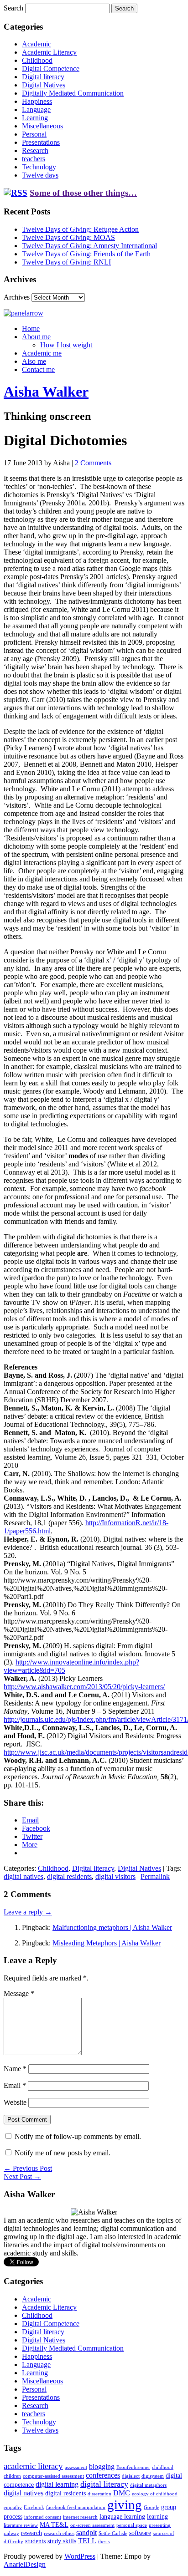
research (31, 2533)
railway (11, 2533)
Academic (37, 44)
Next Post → (22, 2176)
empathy (13, 2507)
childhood (163, 2467)
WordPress (80, 2556)
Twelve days (40, 175)
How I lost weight (66, 345)
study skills (62, 2541)
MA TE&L (54, 2525)
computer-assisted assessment (53, 2476)
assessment (76, 2467)
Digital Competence (51, 69)
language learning (122, 2517)
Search (13, 8)
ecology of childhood (155, 2494)
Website (15, 2102)
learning (157, 2517)
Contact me (38, 369)
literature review (21, 2525)
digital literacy (104, 2484)
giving (125, 2505)
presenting (160, 2525)
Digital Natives (44, 85)
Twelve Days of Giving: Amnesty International (89, 246)
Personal (34, 134)
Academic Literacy (49, 52)
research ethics (59, 2533)
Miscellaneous (42, 126)
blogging (102, 2467)
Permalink (155, 1876)
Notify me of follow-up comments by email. (78, 2136)
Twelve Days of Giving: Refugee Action (80, 229)
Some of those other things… (83, 193)
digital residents (69, 1876)
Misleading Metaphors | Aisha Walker (107, 1943)
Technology (39, 167)
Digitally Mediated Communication (73, 93)
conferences (103, 2475)
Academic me (42, 353)
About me (36, 337)
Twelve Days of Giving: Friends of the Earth (86, 254)
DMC (122, 2493)
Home (31, 328)
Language (36, 109)
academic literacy (33, 2466)
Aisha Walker (46, 392)
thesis (104, 2542)
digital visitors (115, 1876)
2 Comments (93, 463)
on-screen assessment (92, 2525)
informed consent (43, 2517)
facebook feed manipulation (76, 2507)
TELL (87, 2541)
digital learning (57, 2484)
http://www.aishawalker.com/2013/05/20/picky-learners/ (84, 1687)
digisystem (153, 2476)
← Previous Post (28, 2168)
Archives (17, 297)
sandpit (86, 2533)
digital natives (23, 1876)
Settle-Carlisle (113, 2533)
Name (15, 2069)
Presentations (41, 142)
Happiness (37, 101)
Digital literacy (43, 77)
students (35, 2541)
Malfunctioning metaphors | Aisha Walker (112, 1927)
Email (15, 2085)
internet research (80, 2517)
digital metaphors (148, 2485)
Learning (35, 118)
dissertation (99, 2494)
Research (35, 150)
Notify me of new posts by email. (63, 2153)
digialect (131, 2476)
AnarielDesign (25, 2564)
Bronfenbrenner (133, 2467)
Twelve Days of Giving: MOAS (68, 237)
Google (151, 2507)
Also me (34, 361)
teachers (34, 159)
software (140, 2533)
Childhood (37, 60)
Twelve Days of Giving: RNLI (66, 262)
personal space (132, 2525)
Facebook (34, 2507)
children (12, 2476)
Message (19, 1993)
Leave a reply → (28, 1912)
